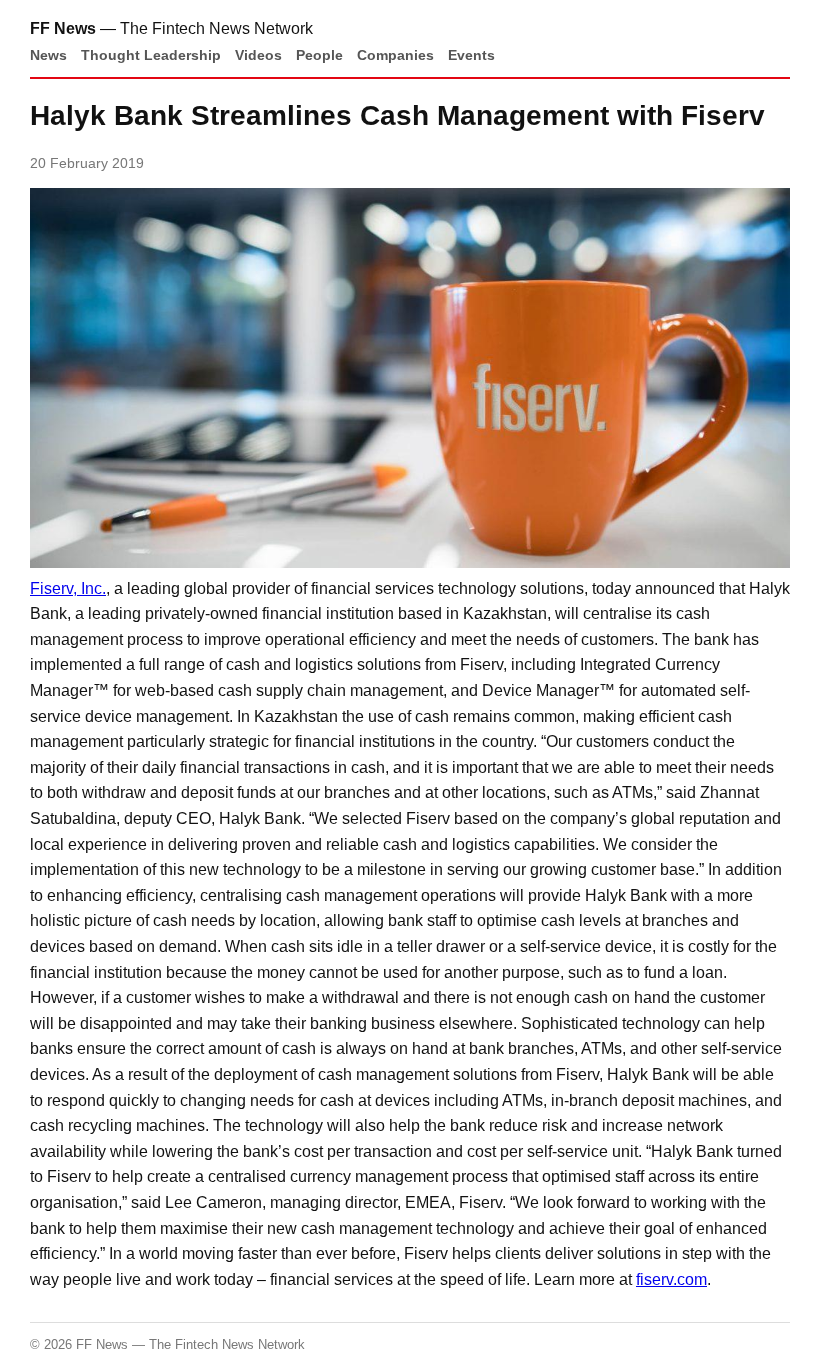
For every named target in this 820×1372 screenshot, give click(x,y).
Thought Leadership (151, 55)
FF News (63, 28)
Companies (395, 55)
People (319, 55)
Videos (258, 55)
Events (471, 55)
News (48, 55)
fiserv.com (671, 1279)
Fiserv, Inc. (68, 588)
